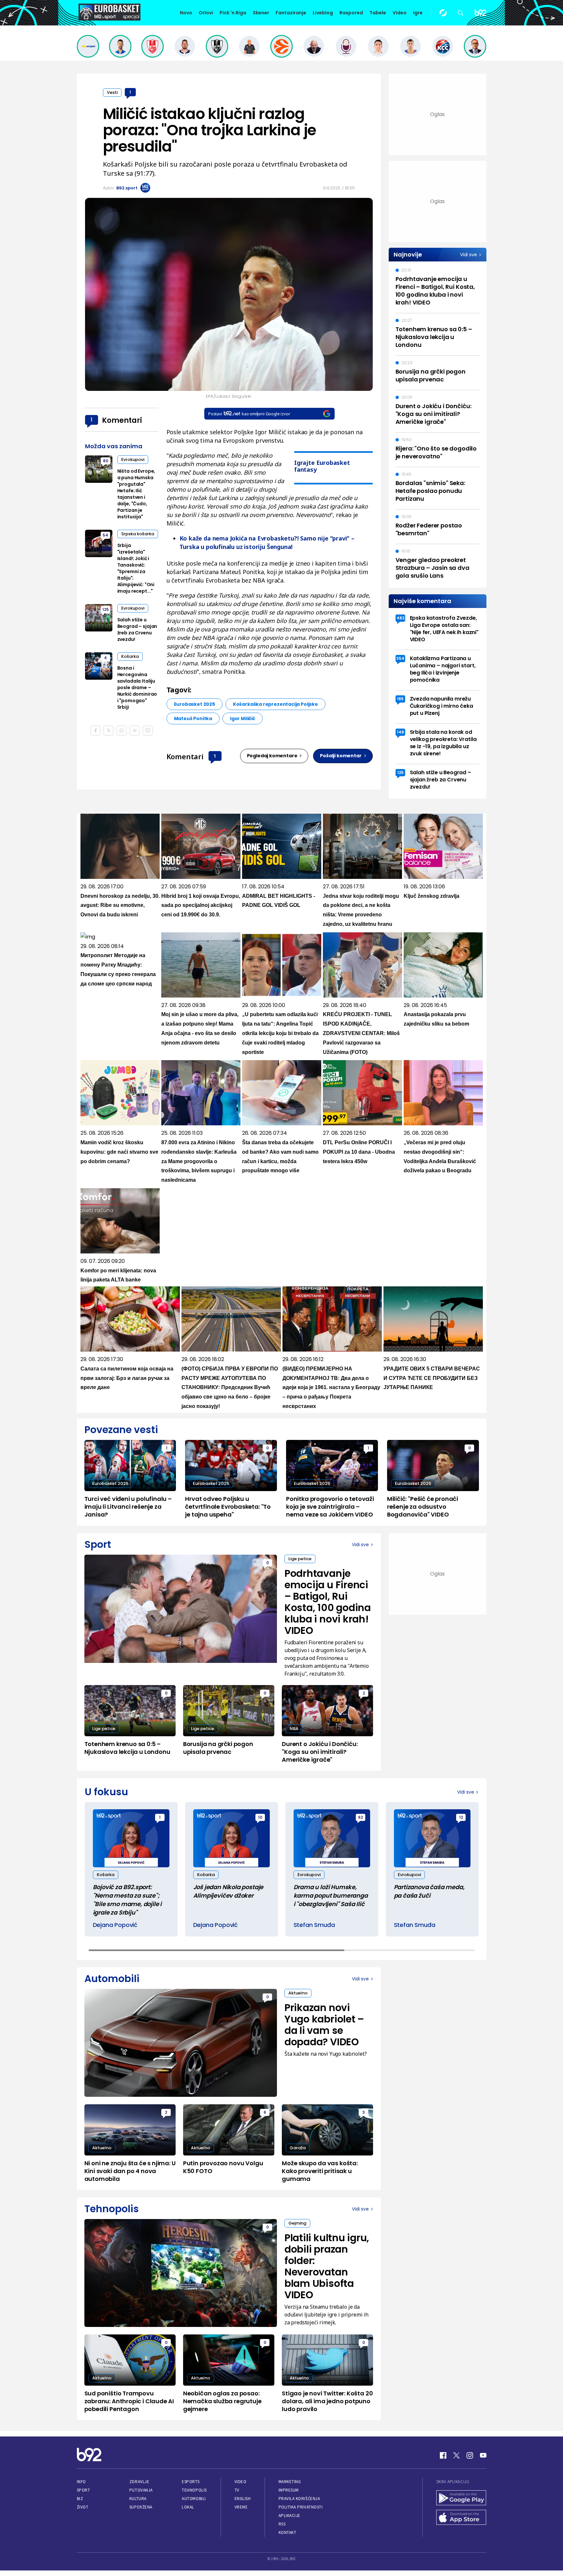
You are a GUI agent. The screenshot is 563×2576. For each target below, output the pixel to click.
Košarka (130, 656)
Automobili (194, 2499)
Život (83, 2507)
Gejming (297, 2223)
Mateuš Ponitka (193, 718)
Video (400, 13)
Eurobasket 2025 (195, 704)
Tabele (378, 13)
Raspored (351, 13)
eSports (191, 2482)
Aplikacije (289, 2516)
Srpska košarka (138, 534)
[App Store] (461, 2518)
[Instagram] (470, 2455)
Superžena (141, 2507)
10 (260, 1817)
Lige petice (300, 1559)
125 (106, 609)
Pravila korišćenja (299, 2499)
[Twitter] (456, 2455)
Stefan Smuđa (314, 1925)
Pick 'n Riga (233, 13)
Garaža (298, 2148)
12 (461, 1817)
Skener (261, 13)
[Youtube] (483, 2455)
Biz (80, 2499)
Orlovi (206, 13)
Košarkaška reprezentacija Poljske (275, 704)
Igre (418, 13)
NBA (294, 1729)
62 (361, 1817)
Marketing (290, 2482)
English (243, 2499)
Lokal (188, 2507)
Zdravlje (139, 2482)
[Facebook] (443, 2455)
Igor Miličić (243, 718)
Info (81, 2482)
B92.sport (127, 188)
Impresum (289, 2490)
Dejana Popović (115, 1925)
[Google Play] (461, 2498)
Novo (186, 13)
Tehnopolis (194, 2490)
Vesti (112, 92)
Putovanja (141, 2490)
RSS (282, 2524)
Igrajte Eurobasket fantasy (322, 466)
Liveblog (323, 13)
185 (400, 699)
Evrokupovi (133, 459)
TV (237, 2490)
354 (400, 658)
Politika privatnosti (301, 2507)
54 (105, 535)
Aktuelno (298, 1993)
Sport (84, 2490)
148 (400, 732)
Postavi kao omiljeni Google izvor (249, 414)
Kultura (138, 2499)
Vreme (241, 2507)
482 (400, 618)
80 (106, 461)
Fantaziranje (291, 13)
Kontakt (288, 2532)
